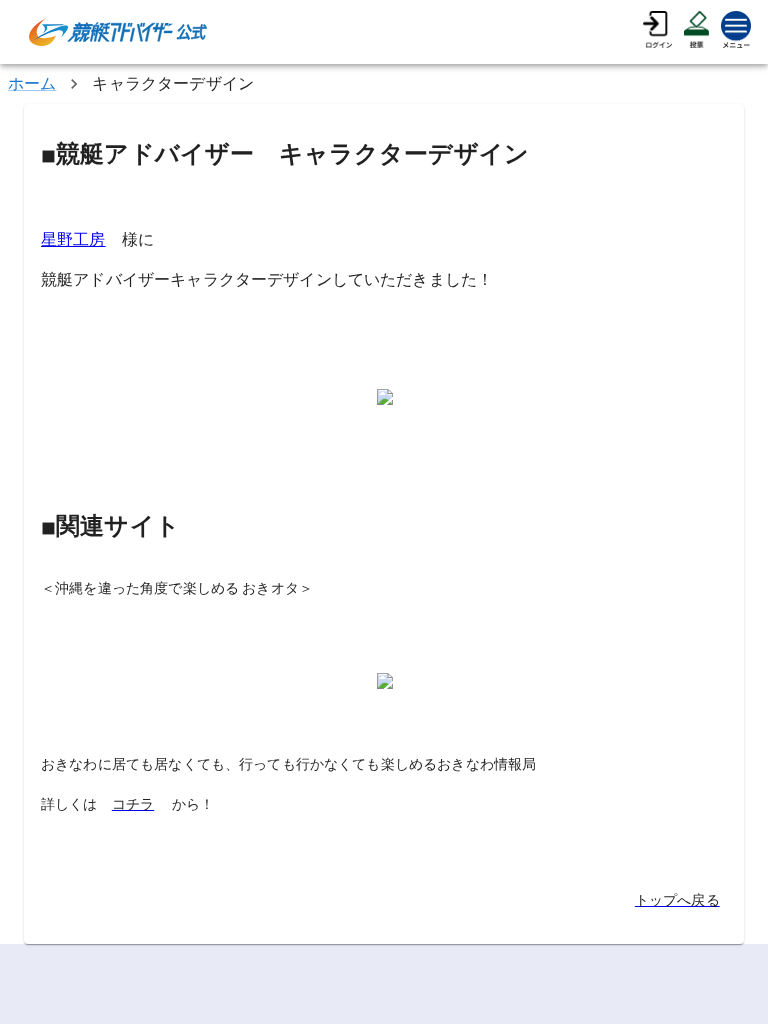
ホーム (32, 83)
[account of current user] (658, 32)
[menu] (735, 32)
